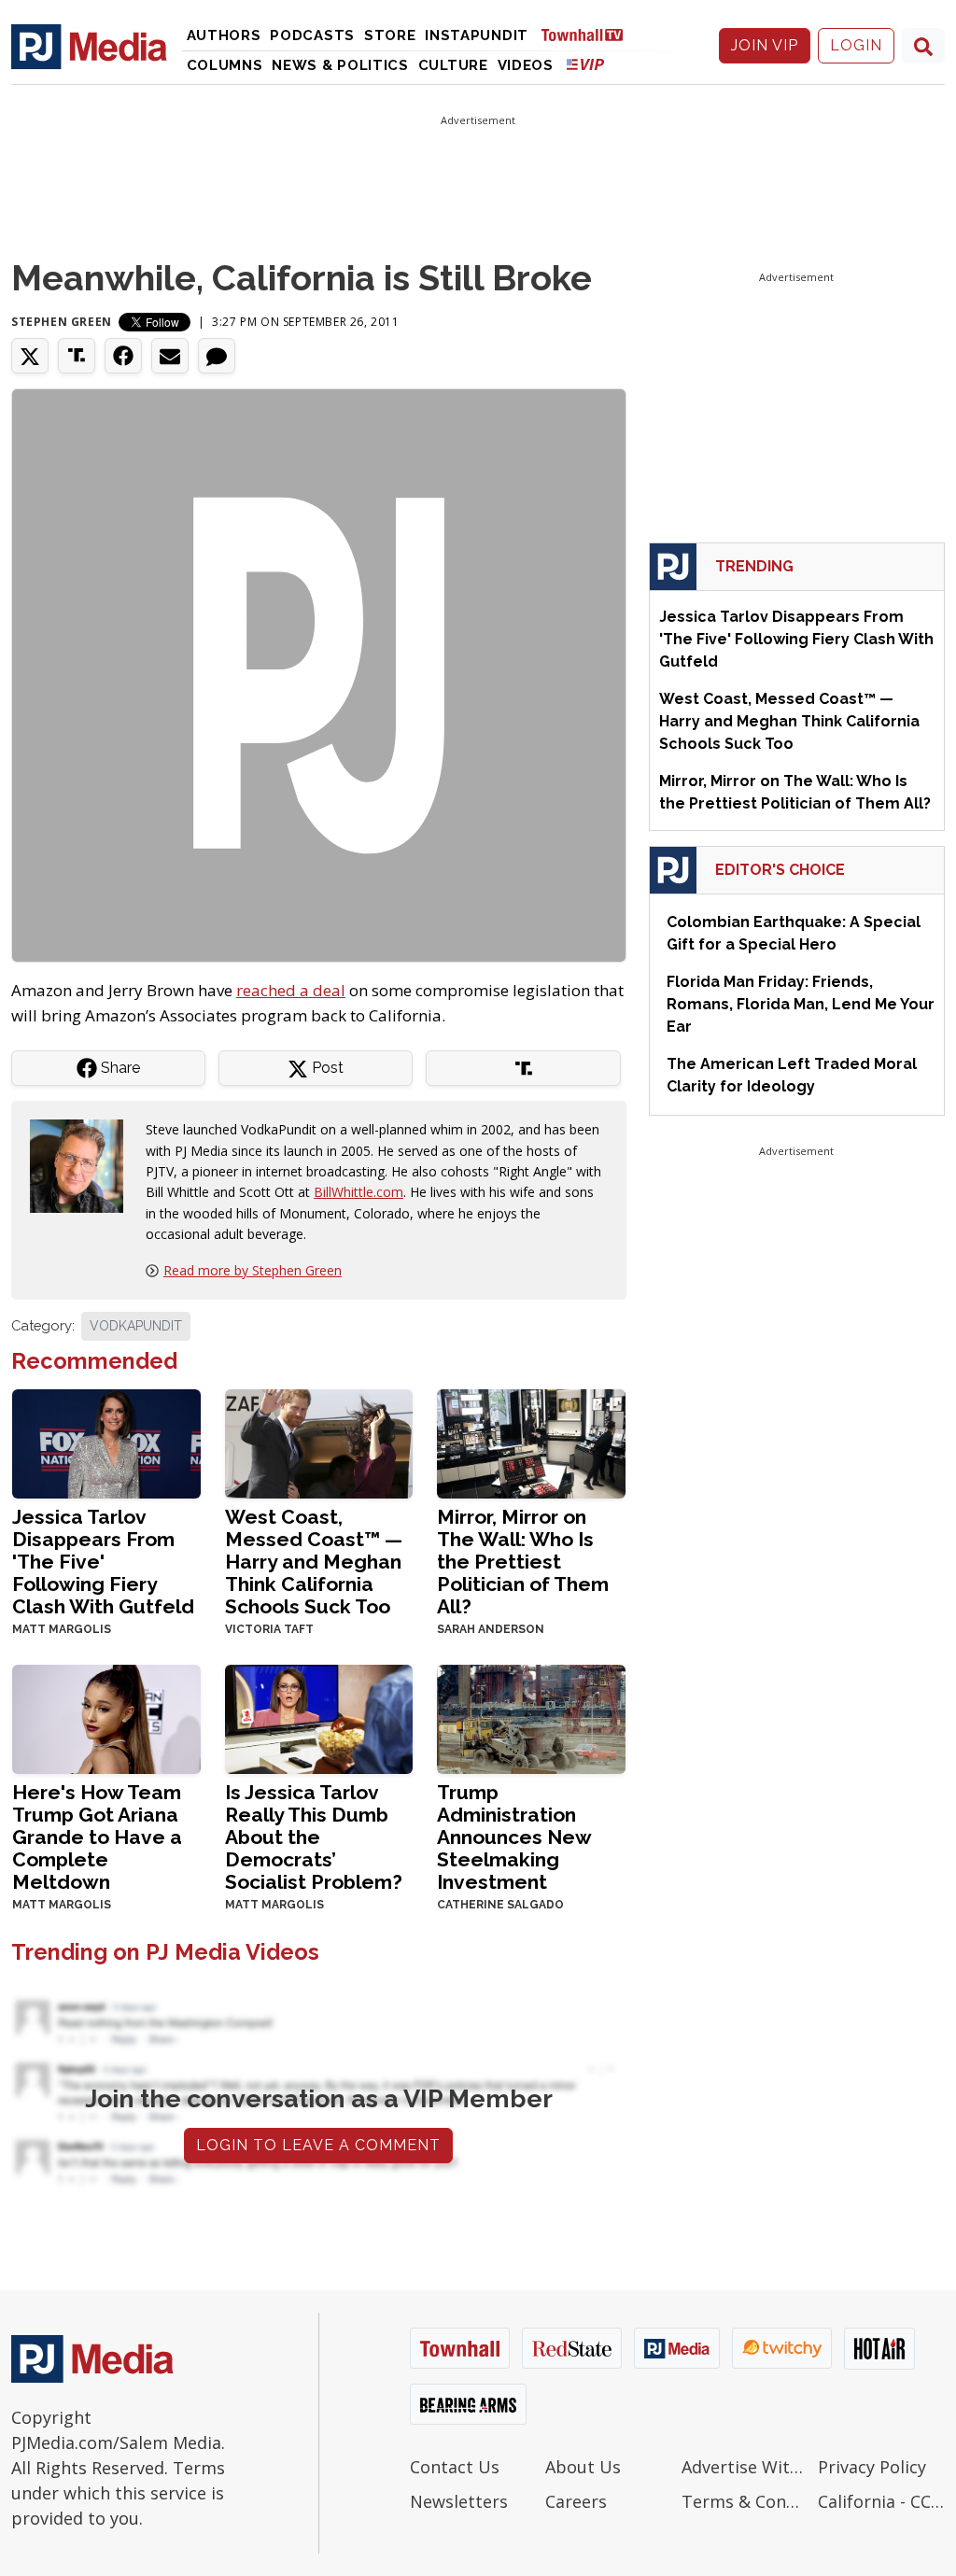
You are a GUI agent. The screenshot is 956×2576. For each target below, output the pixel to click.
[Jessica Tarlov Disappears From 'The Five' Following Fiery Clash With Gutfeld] (106, 1442)
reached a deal (291, 990)
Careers (576, 2501)
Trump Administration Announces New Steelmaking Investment (514, 1837)
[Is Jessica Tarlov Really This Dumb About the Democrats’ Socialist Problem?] (319, 1717)
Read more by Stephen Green (253, 1270)
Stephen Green (62, 322)
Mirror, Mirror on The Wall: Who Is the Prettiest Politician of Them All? (523, 1562)
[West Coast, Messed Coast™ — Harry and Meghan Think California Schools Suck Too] (319, 1442)
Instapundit (477, 35)
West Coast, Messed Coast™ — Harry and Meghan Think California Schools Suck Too (314, 1562)
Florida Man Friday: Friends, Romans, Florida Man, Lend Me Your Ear (801, 1004)
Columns (225, 65)
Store (390, 35)
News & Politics (340, 65)
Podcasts (312, 35)
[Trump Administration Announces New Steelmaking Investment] (531, 1717)
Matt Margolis (62, 1629)
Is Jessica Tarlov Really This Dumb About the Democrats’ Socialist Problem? (314, 1837)
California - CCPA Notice (881, 2501)
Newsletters (459, 2501)
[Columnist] (84, 1165)
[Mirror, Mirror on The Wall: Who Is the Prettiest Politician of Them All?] (531, 1442)
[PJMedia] (89, 46)
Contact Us (455, 2467)
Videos (526, 65)
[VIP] (585, 64)
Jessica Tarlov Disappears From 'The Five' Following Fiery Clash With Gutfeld (103, 1562)
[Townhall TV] (589, 34)
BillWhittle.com (358, 1192)
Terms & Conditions (745, 2501)
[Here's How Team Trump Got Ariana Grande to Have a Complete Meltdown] (106, 1717)
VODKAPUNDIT (136, 1326)
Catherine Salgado (500, 1905)
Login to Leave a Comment (318, 2145)
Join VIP (765, 45)
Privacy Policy (872, 2467)
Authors (224, 35)
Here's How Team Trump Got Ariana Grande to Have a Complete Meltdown (97, 1837)
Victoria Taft (269, 1629)
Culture (453, 65)
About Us (583, 2467)
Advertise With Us (745, 2467)
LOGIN (856, 45)
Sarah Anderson (491, 1629)
